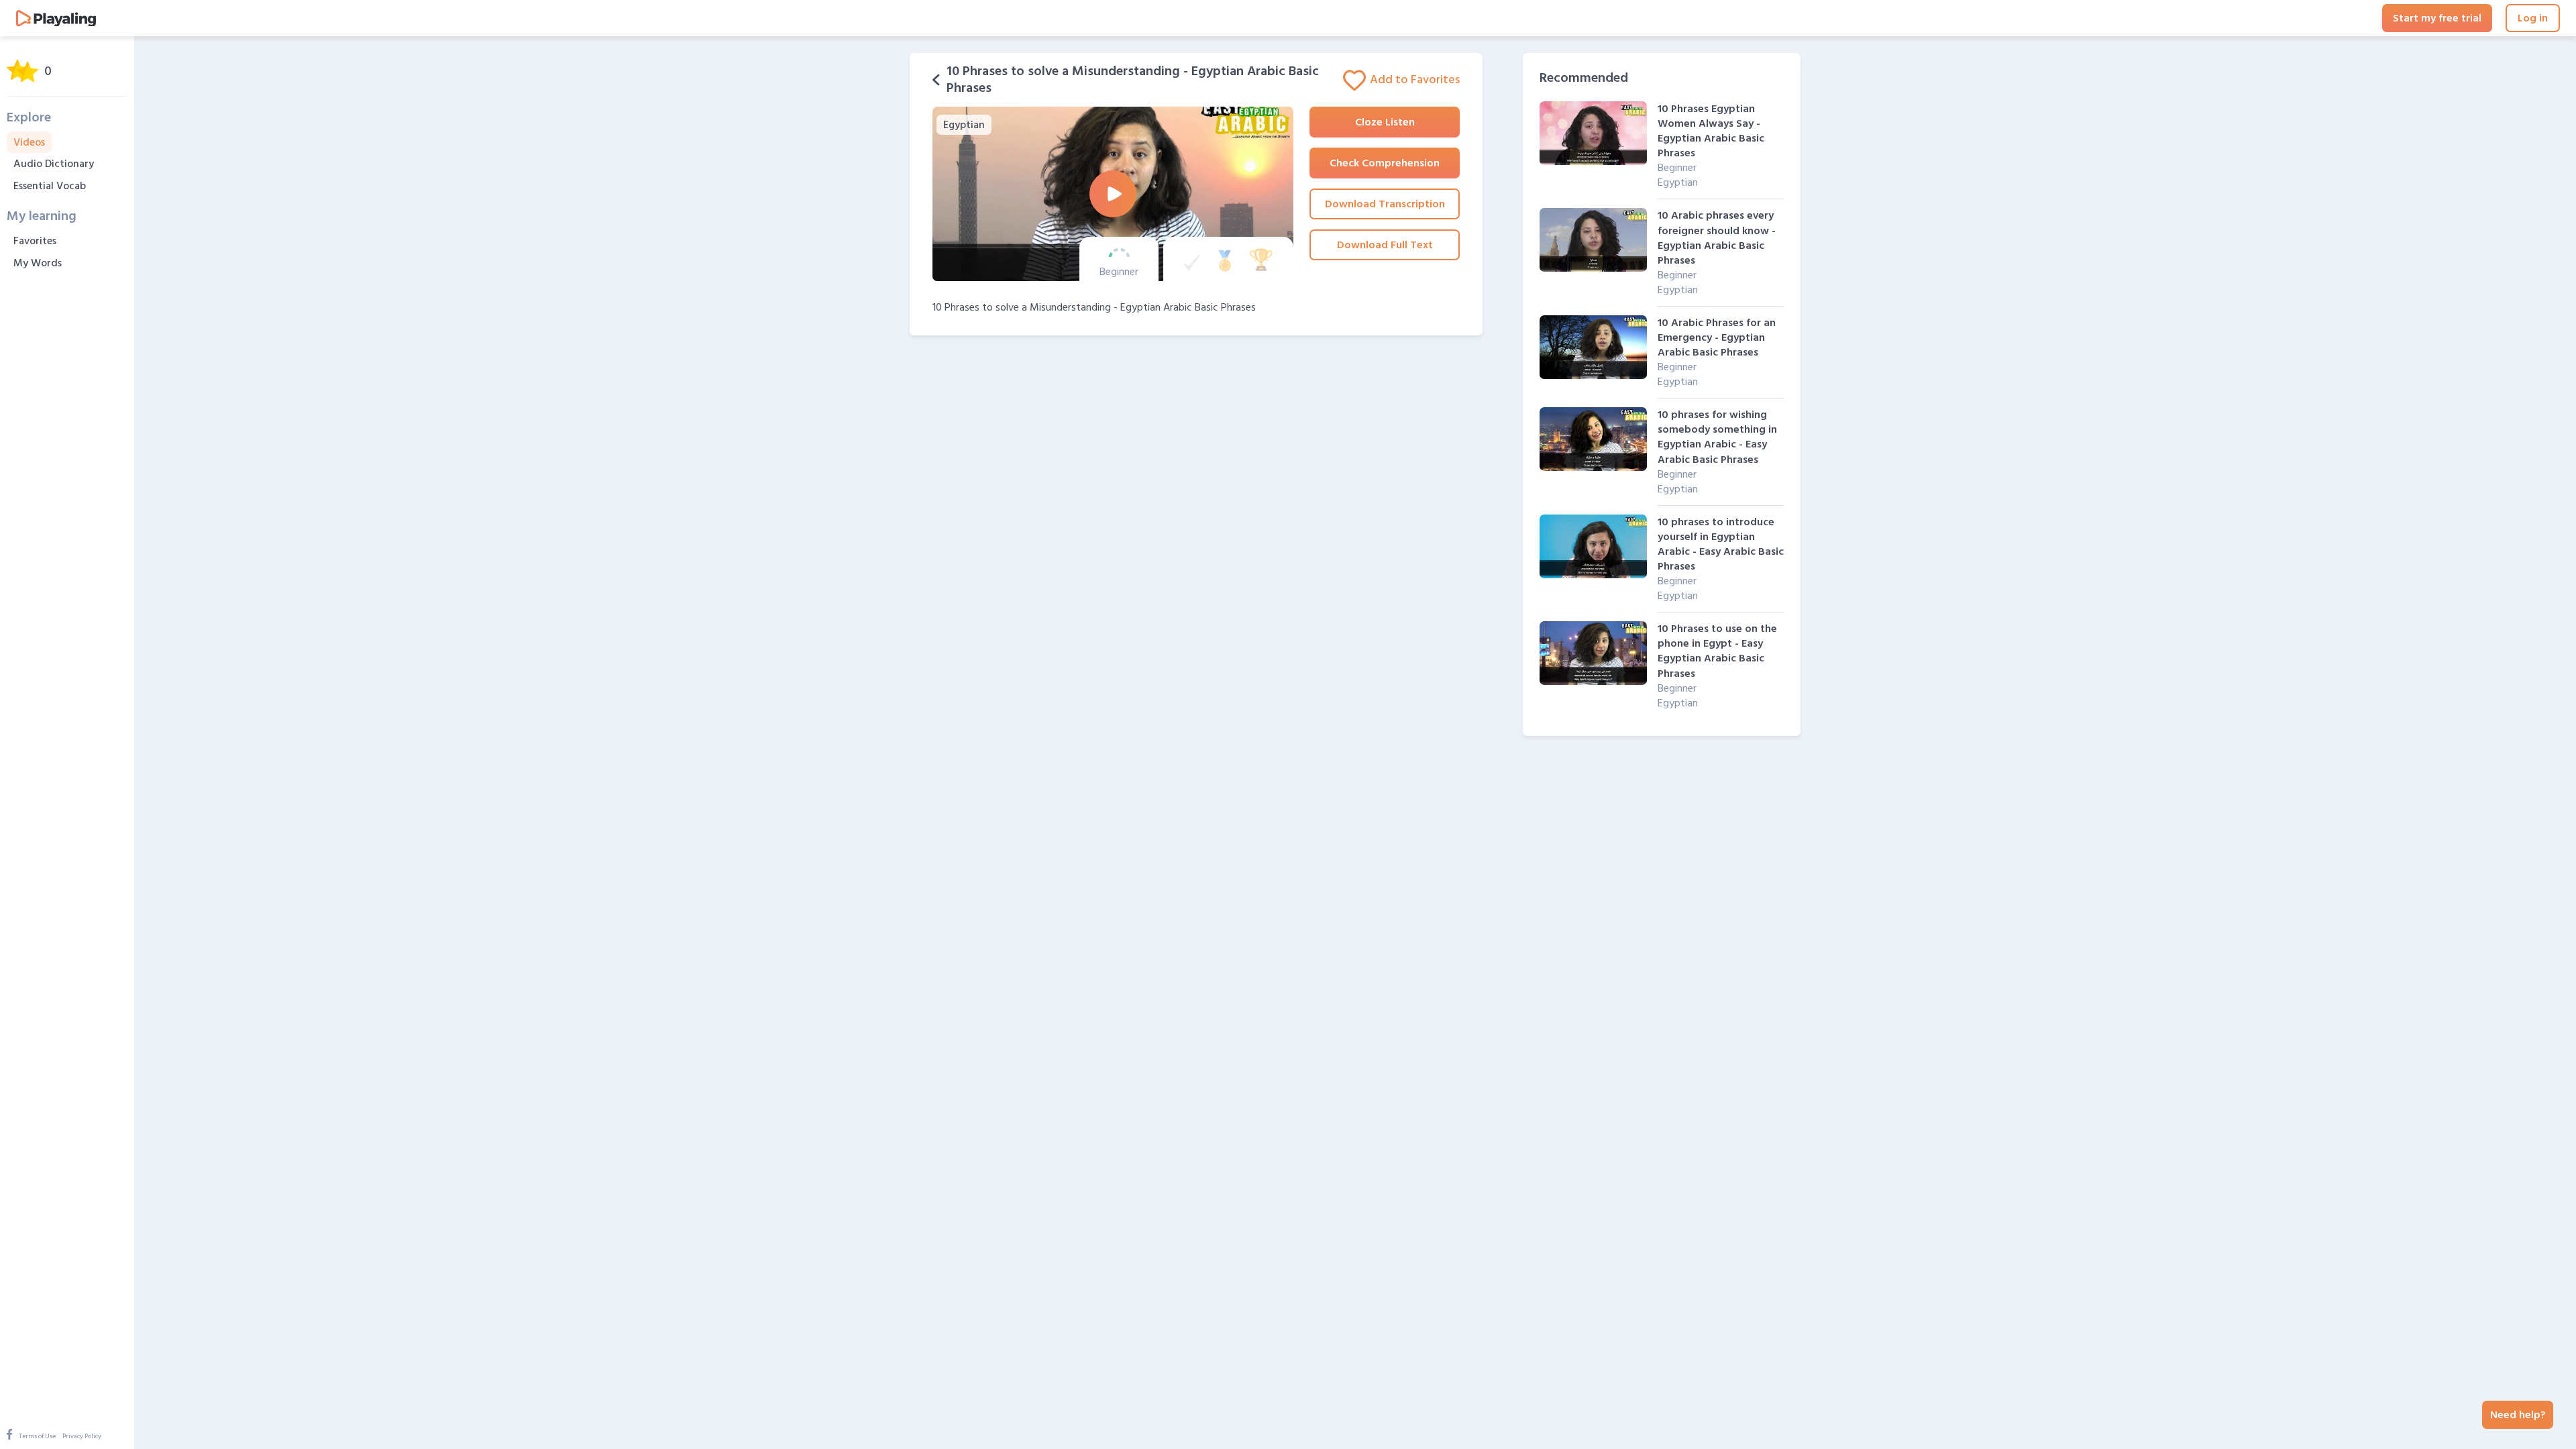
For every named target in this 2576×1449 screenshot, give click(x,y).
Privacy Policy (82, 1436)
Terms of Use (37, 1436)
